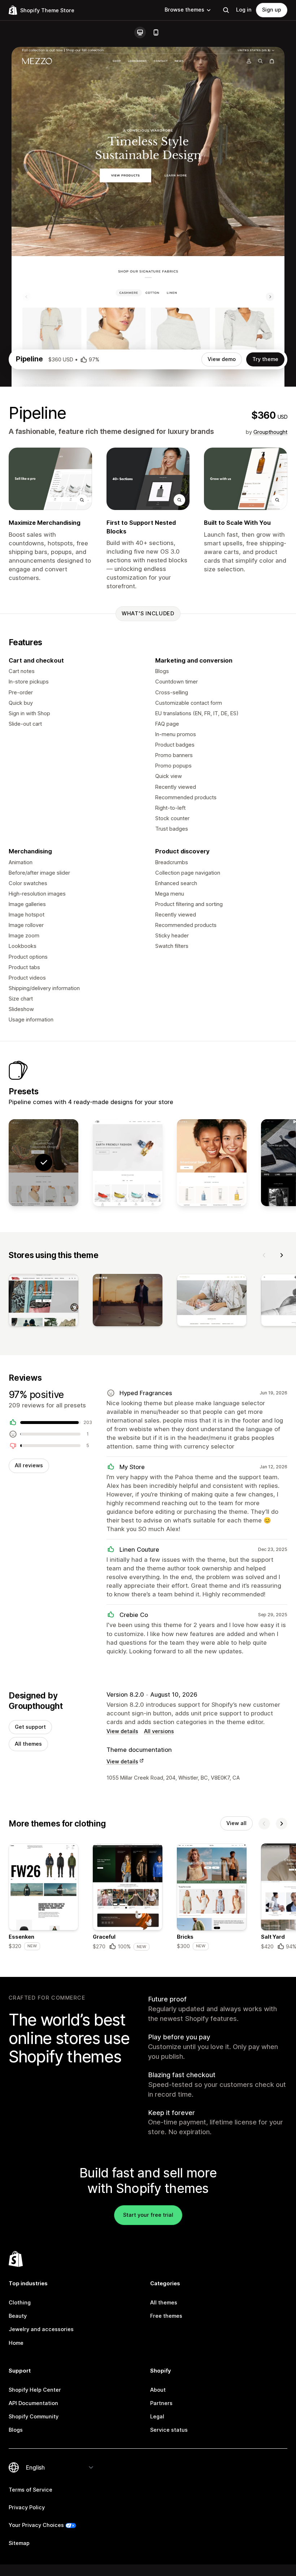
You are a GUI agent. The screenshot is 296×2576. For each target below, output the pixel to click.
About (158, 2390)
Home (16, 2343)
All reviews (29, 1465)
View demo (222, 359)
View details (122, 1731)
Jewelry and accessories (41, 2329)
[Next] (282, 1255)
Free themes (166, 2316)
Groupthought (270, 432)
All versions (159, 1731)
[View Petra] (128, 1163)
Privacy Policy (27, 2507)
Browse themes (184, 10)
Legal (157, 2417)
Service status (169, 2430)
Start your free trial (148, 2215)
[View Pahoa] (212, 1163)
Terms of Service (31, 2490)
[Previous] (264, 1255)
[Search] (226, 10)
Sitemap (19, 2543)
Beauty (18, 2316)
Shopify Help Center (35, 2390)
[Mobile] (156, 32)
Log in (244, 10)
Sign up (272, 10)
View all (236, 1823)
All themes (28, 1744)
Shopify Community (34, 2417)
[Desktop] (140, 32)
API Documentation (33, 2403)
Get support (30, 1727)
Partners (161, 2403)
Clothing (20, 2303)
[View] (43, 1302)
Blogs (16, 2430)
